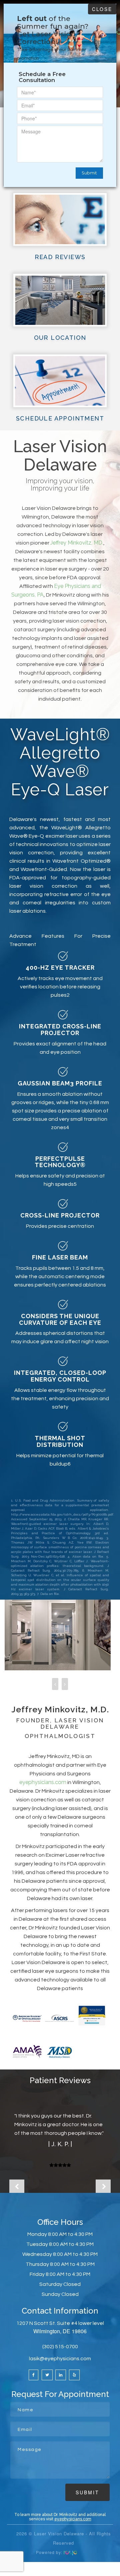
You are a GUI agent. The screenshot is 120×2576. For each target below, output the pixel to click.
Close (102, 9)
